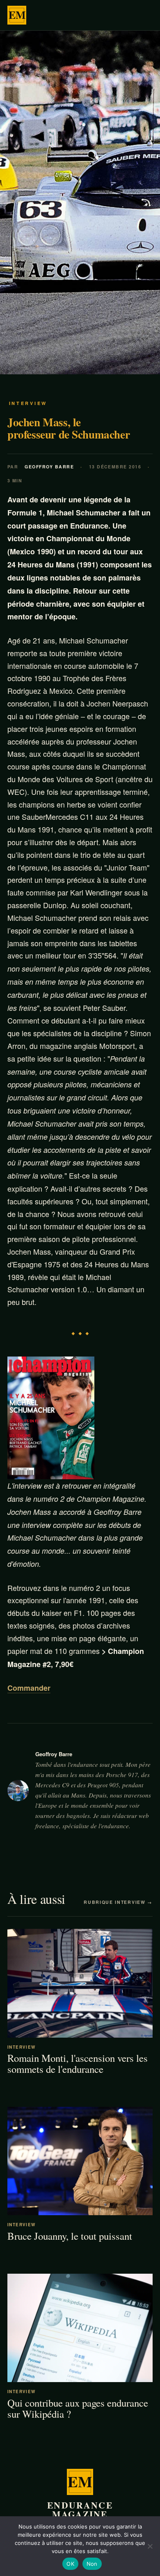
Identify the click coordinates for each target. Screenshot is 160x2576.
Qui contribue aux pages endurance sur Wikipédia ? (78, 2408)
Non (92, 2564)
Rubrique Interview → (118, 1902)
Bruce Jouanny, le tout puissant (70, 2236)
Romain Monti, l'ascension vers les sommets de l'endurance (78, 2063)
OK (70, 2564)
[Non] (150, 2546)
